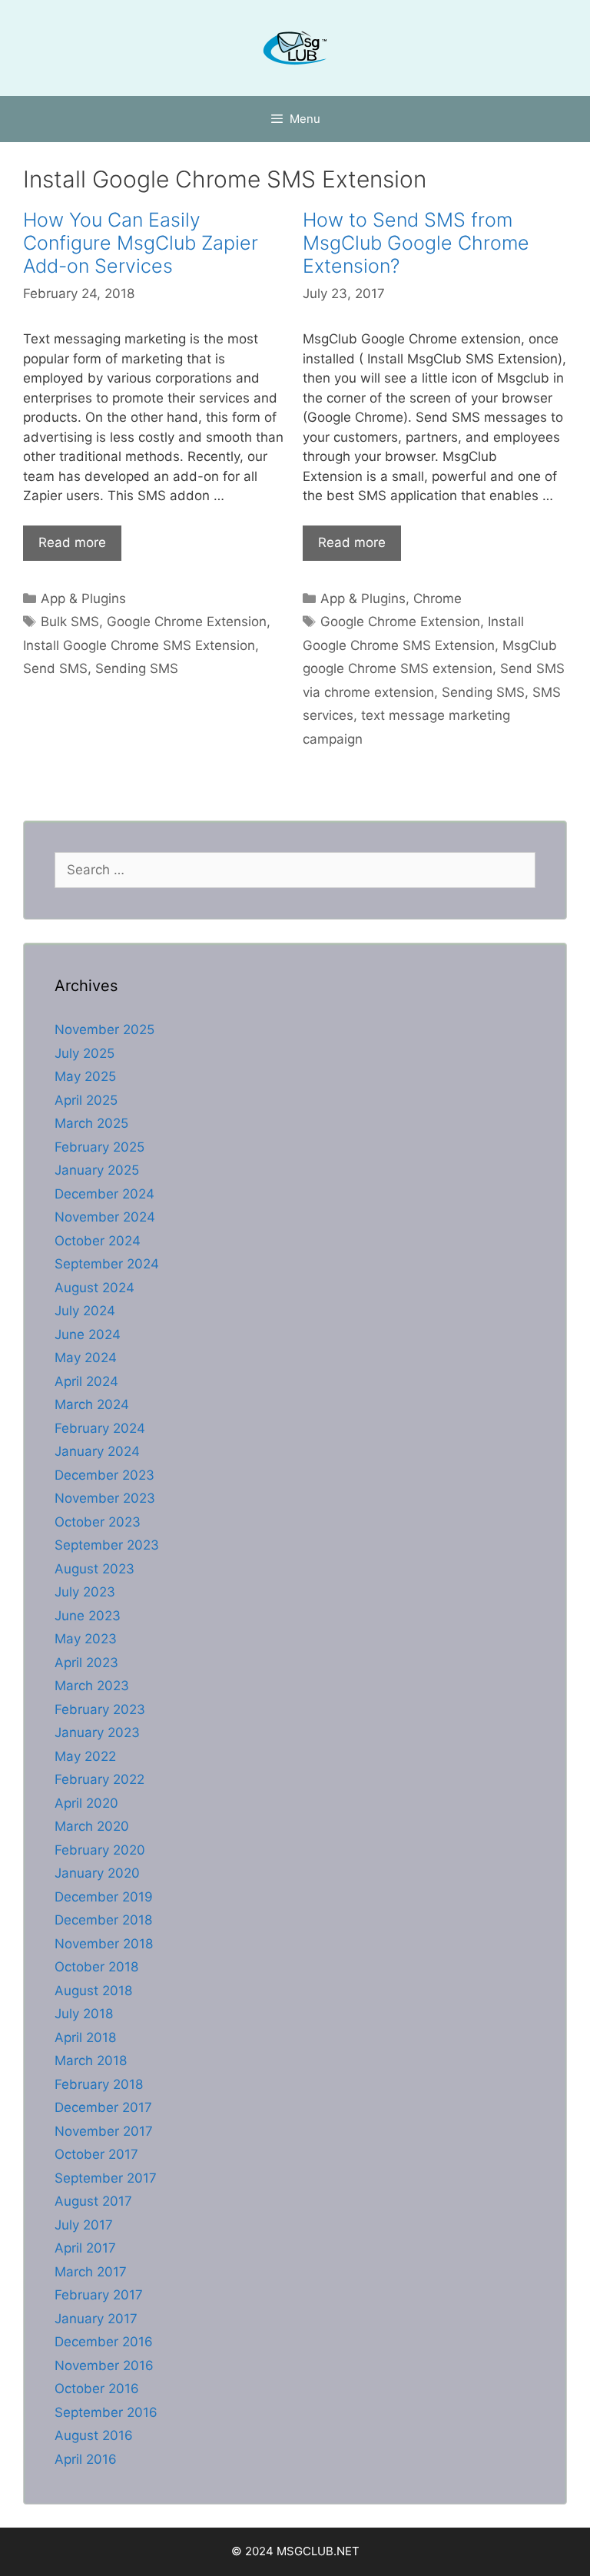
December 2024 (104, 1194)
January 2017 (96, 2319)
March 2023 (92, 1686)
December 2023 (104, 1475)
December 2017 (103, 2107)
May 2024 (86, 1358)
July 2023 (85, 1592)
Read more (72, 542)
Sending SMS (137, 668)
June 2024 (88, 1334)
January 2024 (97, 1451)
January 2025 (97, 1170)
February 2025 (99, 1147)
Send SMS (55, 668)
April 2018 (85, 2037)
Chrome (438, 598)
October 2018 (96, 1967)
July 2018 (84, 2014)
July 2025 (85, 1053)
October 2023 (98, 1522)
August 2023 (94, 1569)
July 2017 (84, 2225)
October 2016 (97, 2389)
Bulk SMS (70, 622)
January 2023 (97, 1732)
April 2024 (86, 1381)
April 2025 (86, 1100)
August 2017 (93, 2201)
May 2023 (86, 1639)
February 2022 (99, 1779)
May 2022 (85, 1756)
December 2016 (104, 2342)
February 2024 (100, 1428)
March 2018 (91, 2060)
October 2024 (98, 1241)
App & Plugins (83, 598)
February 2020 (100, 1850)
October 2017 (96, 2154)
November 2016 (104, 2365)
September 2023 (107, 1545)
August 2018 (93, 1991)
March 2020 (92, 1826)
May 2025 (85, 1076)
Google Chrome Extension (187, 622)
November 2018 (104, 1944)
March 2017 (91, 2272)
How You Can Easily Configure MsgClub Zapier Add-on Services (141, 243)
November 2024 (105, 1217)
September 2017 (106, 2178)
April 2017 (85, 2248)
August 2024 (94, 1288)
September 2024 (107, 1264)
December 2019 (104, 1897)
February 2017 (99, 2295)
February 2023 (100, 1709)
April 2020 (86, 1803)
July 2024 (85, 1311)
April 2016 (86, 2459)
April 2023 (86, 1663)
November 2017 (104, 2131)
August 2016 (94, 2435)
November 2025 (104, 1029)
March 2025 (91, 1123)
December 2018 (103, 1920)
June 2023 (88, 1616)
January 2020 (97, 1873)
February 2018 (99, 2084)
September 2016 (106, 2412)
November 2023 (105, 1498)
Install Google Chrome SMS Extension (139, 645)
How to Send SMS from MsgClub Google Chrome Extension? (416, 243)
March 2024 (92, 1404)
